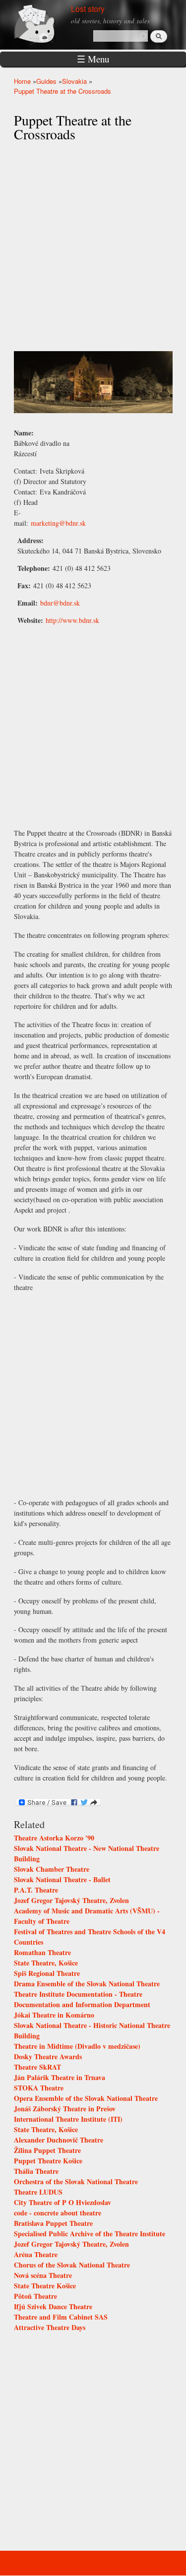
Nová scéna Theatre (43, 2275)
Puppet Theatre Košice (48, 2161)
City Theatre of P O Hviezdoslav (62, 2202)
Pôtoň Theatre (35, 2296)
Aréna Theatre (36, 2254)
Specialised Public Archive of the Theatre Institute (90, 2234)
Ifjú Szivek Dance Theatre (53, 2306)
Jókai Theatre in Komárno (54, 2015)
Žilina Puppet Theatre (47, 2150)
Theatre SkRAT (37, 2067)
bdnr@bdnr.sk (60, 603)
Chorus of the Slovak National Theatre (72, 2265)
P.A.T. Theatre (36, 1890)
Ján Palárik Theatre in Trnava (60, 2077)
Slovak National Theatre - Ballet (62, 1879)
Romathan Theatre (42, 1952)
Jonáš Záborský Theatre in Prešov (65, 2109)
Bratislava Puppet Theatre (53, 2223)
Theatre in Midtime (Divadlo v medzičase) (77, 2046)
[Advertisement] (93, 1393)
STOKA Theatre (39, 2088)
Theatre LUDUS (38, 2192)
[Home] (46, 24)
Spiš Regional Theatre (47, 1973)
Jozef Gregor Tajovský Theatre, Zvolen (71, 1900)
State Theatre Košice (45, 2286)
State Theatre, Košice (46, 1963)
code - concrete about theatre (58, 2213)
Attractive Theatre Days (50, 2327)
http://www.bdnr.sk (72, 620)
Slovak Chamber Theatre (52, 1869)
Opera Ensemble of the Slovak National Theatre (86, 2098)
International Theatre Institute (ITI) (68, 2119)
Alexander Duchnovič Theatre (59, 2140)
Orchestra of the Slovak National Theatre (76, 2181)
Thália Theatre (36, 2171)
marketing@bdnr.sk (58, 523)
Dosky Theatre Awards (48, 2056)
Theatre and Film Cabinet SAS (61, 2317)
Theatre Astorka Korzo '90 (54, 1838)
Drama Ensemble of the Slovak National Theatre (87, 1984)
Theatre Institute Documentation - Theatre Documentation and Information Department (82, 1999)
